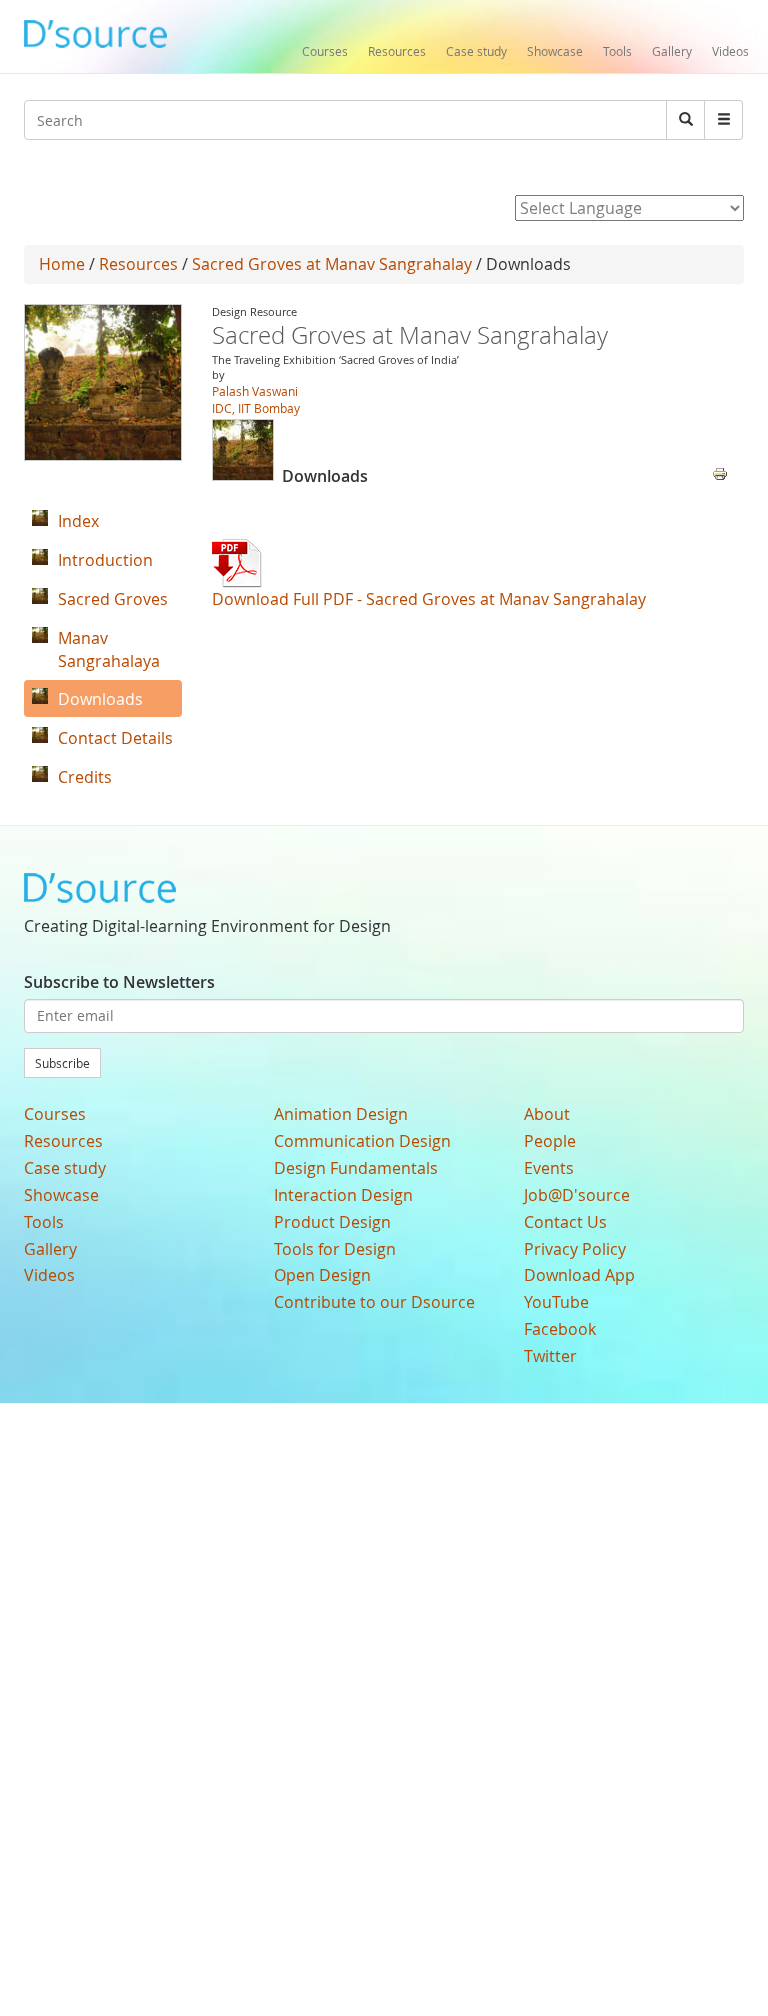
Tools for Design (335, 1249)
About (547, 1114)
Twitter (550, 1356)
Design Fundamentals (356, 1168)
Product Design (332, 1222)
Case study (476, 51)
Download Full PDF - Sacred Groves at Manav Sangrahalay (429, 599)
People (550, 1141)
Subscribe (62, 1063)
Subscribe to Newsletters (119, 982)
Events (549, 1168)
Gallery (672, 51)
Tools (617, 51)
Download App (579, 1275)
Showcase (555, 51)
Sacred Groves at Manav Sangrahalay (332, 264)
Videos (730, 51)
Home (62, 264)
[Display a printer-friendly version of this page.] (720, 472)
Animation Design (341, 1114)
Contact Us (565, 1222)
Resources (397, 51)
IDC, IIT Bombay (256, 408)
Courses (325, 51)
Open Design (322, 1275)
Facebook (560, 1329)
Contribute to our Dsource (374, 1302)
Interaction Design (343, 1195)
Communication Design (362, 1141)
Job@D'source (577, 1195)
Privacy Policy (575, 1249)
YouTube (556, 1302)
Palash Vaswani (255, 391)
